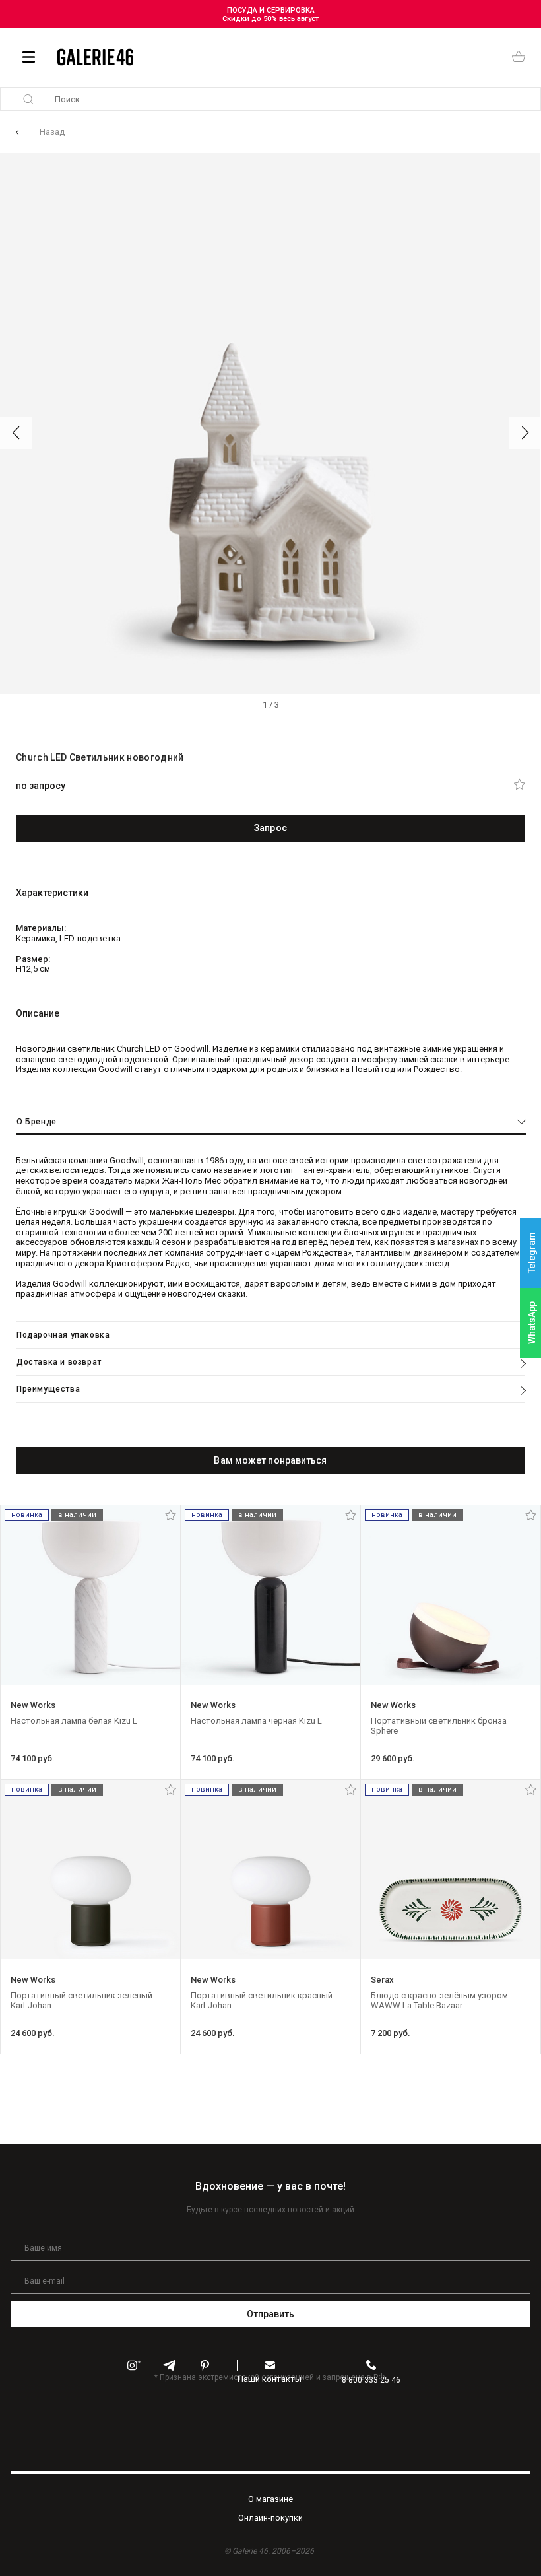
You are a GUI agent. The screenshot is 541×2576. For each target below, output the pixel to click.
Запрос (270, 828)
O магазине (270, 2499)
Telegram (532, 1253)
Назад (52, 132)
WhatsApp (532, 1323)
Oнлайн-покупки (270, 2518)
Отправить (271, 2314)
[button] (16, 433)
